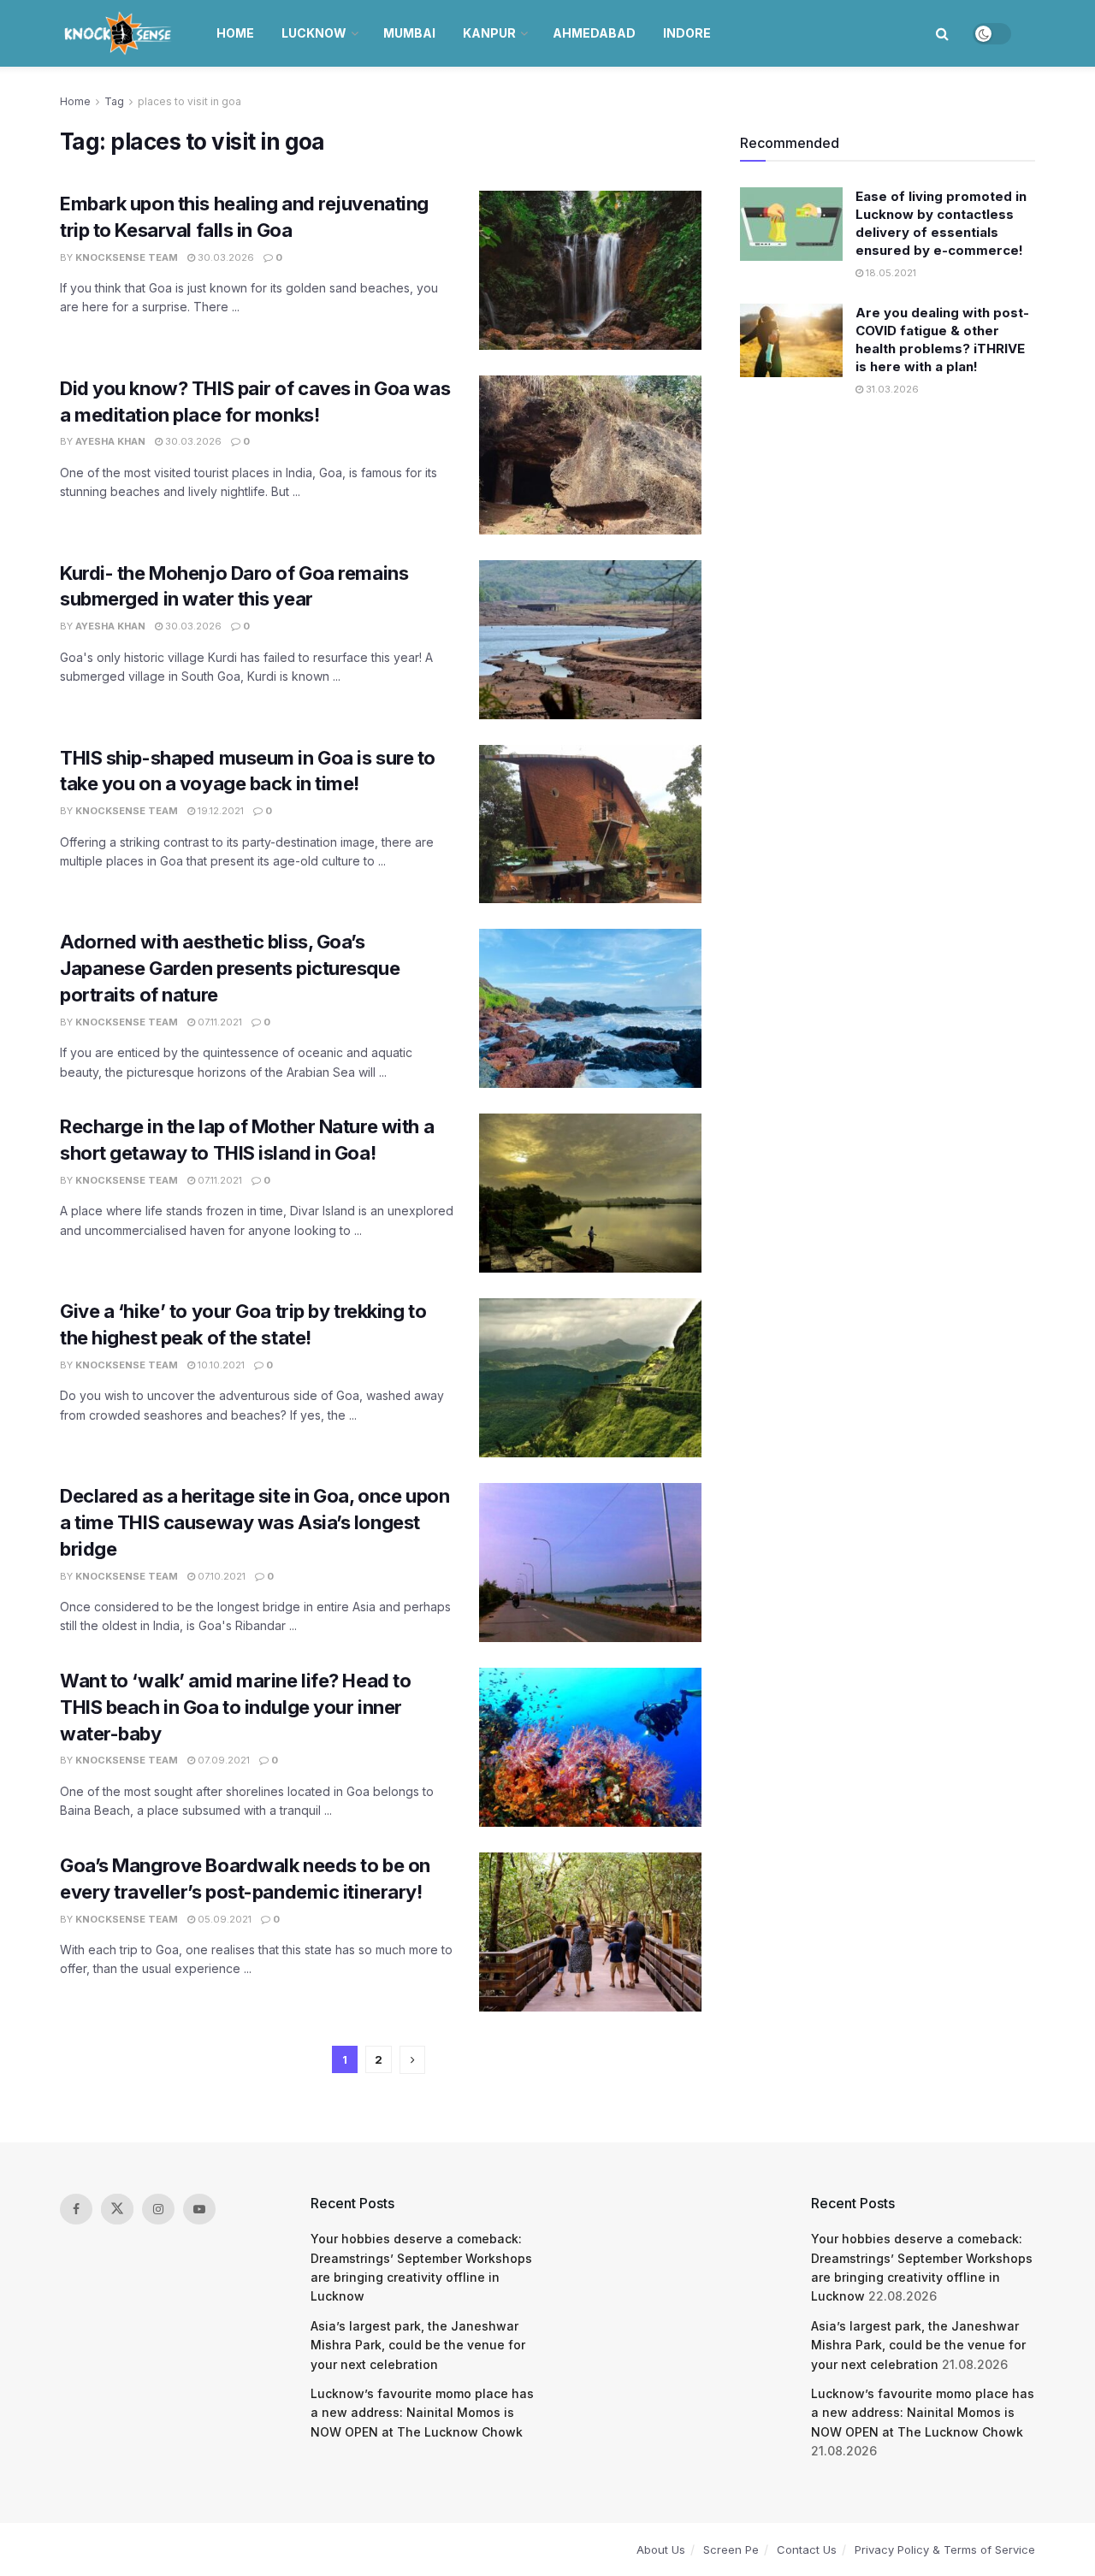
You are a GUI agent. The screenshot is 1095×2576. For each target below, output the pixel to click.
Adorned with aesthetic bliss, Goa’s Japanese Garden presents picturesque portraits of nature (230, 968)
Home (235, 33)
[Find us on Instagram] (158, 2209)
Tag (114, 101)
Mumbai (409, 33)
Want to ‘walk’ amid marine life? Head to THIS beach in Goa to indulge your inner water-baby (235, 1707)
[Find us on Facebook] (76, 2209)
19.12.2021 (219, 811)
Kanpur (489, 33)
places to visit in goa (189, 101)
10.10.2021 (220, 1365)
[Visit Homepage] (119, 33)
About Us (661, 2549)
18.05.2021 (890, 273)
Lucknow (314, 33)
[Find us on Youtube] (199, 2209)
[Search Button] (942, 33)
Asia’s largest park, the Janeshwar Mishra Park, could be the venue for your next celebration (418, 2345)
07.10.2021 (220, 1576)
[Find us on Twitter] (117, 2209)
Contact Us (807, 2549)
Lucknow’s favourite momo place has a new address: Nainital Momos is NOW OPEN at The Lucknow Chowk (422, 2413)
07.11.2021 (219, 1022)
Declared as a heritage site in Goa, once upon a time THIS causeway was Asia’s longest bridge (255, 1522)
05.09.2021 (223, 1919)
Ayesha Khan (110, 441)
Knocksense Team (127, 257)
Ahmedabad (594, 33)
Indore (687, 33)
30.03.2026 (225, 257)
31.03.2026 (891, 389)
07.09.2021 (222, 1760)
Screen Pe (731, 2549)
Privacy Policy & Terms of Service (945, 2549)
